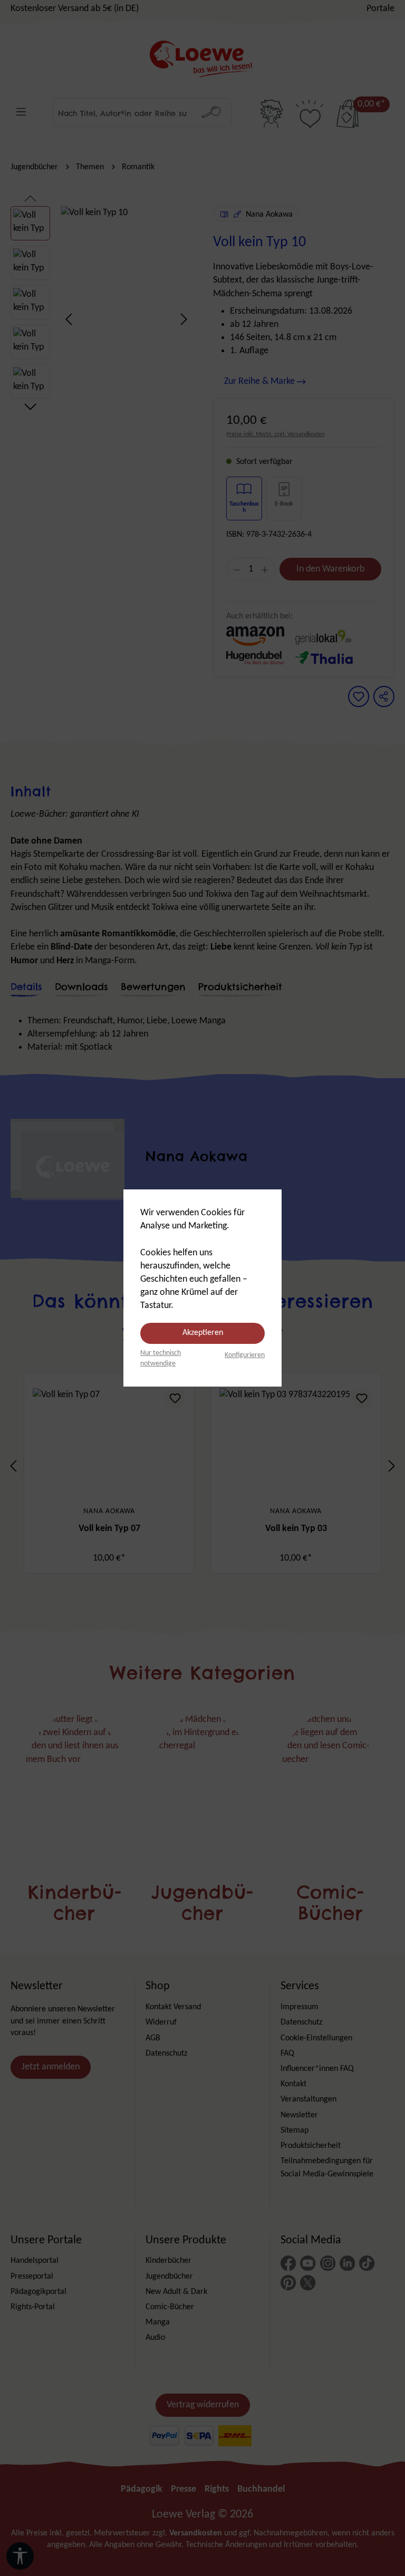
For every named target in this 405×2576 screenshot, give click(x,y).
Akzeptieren (203, 1333)
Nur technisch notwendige (161, 1358)
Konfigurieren (245, 1355)
